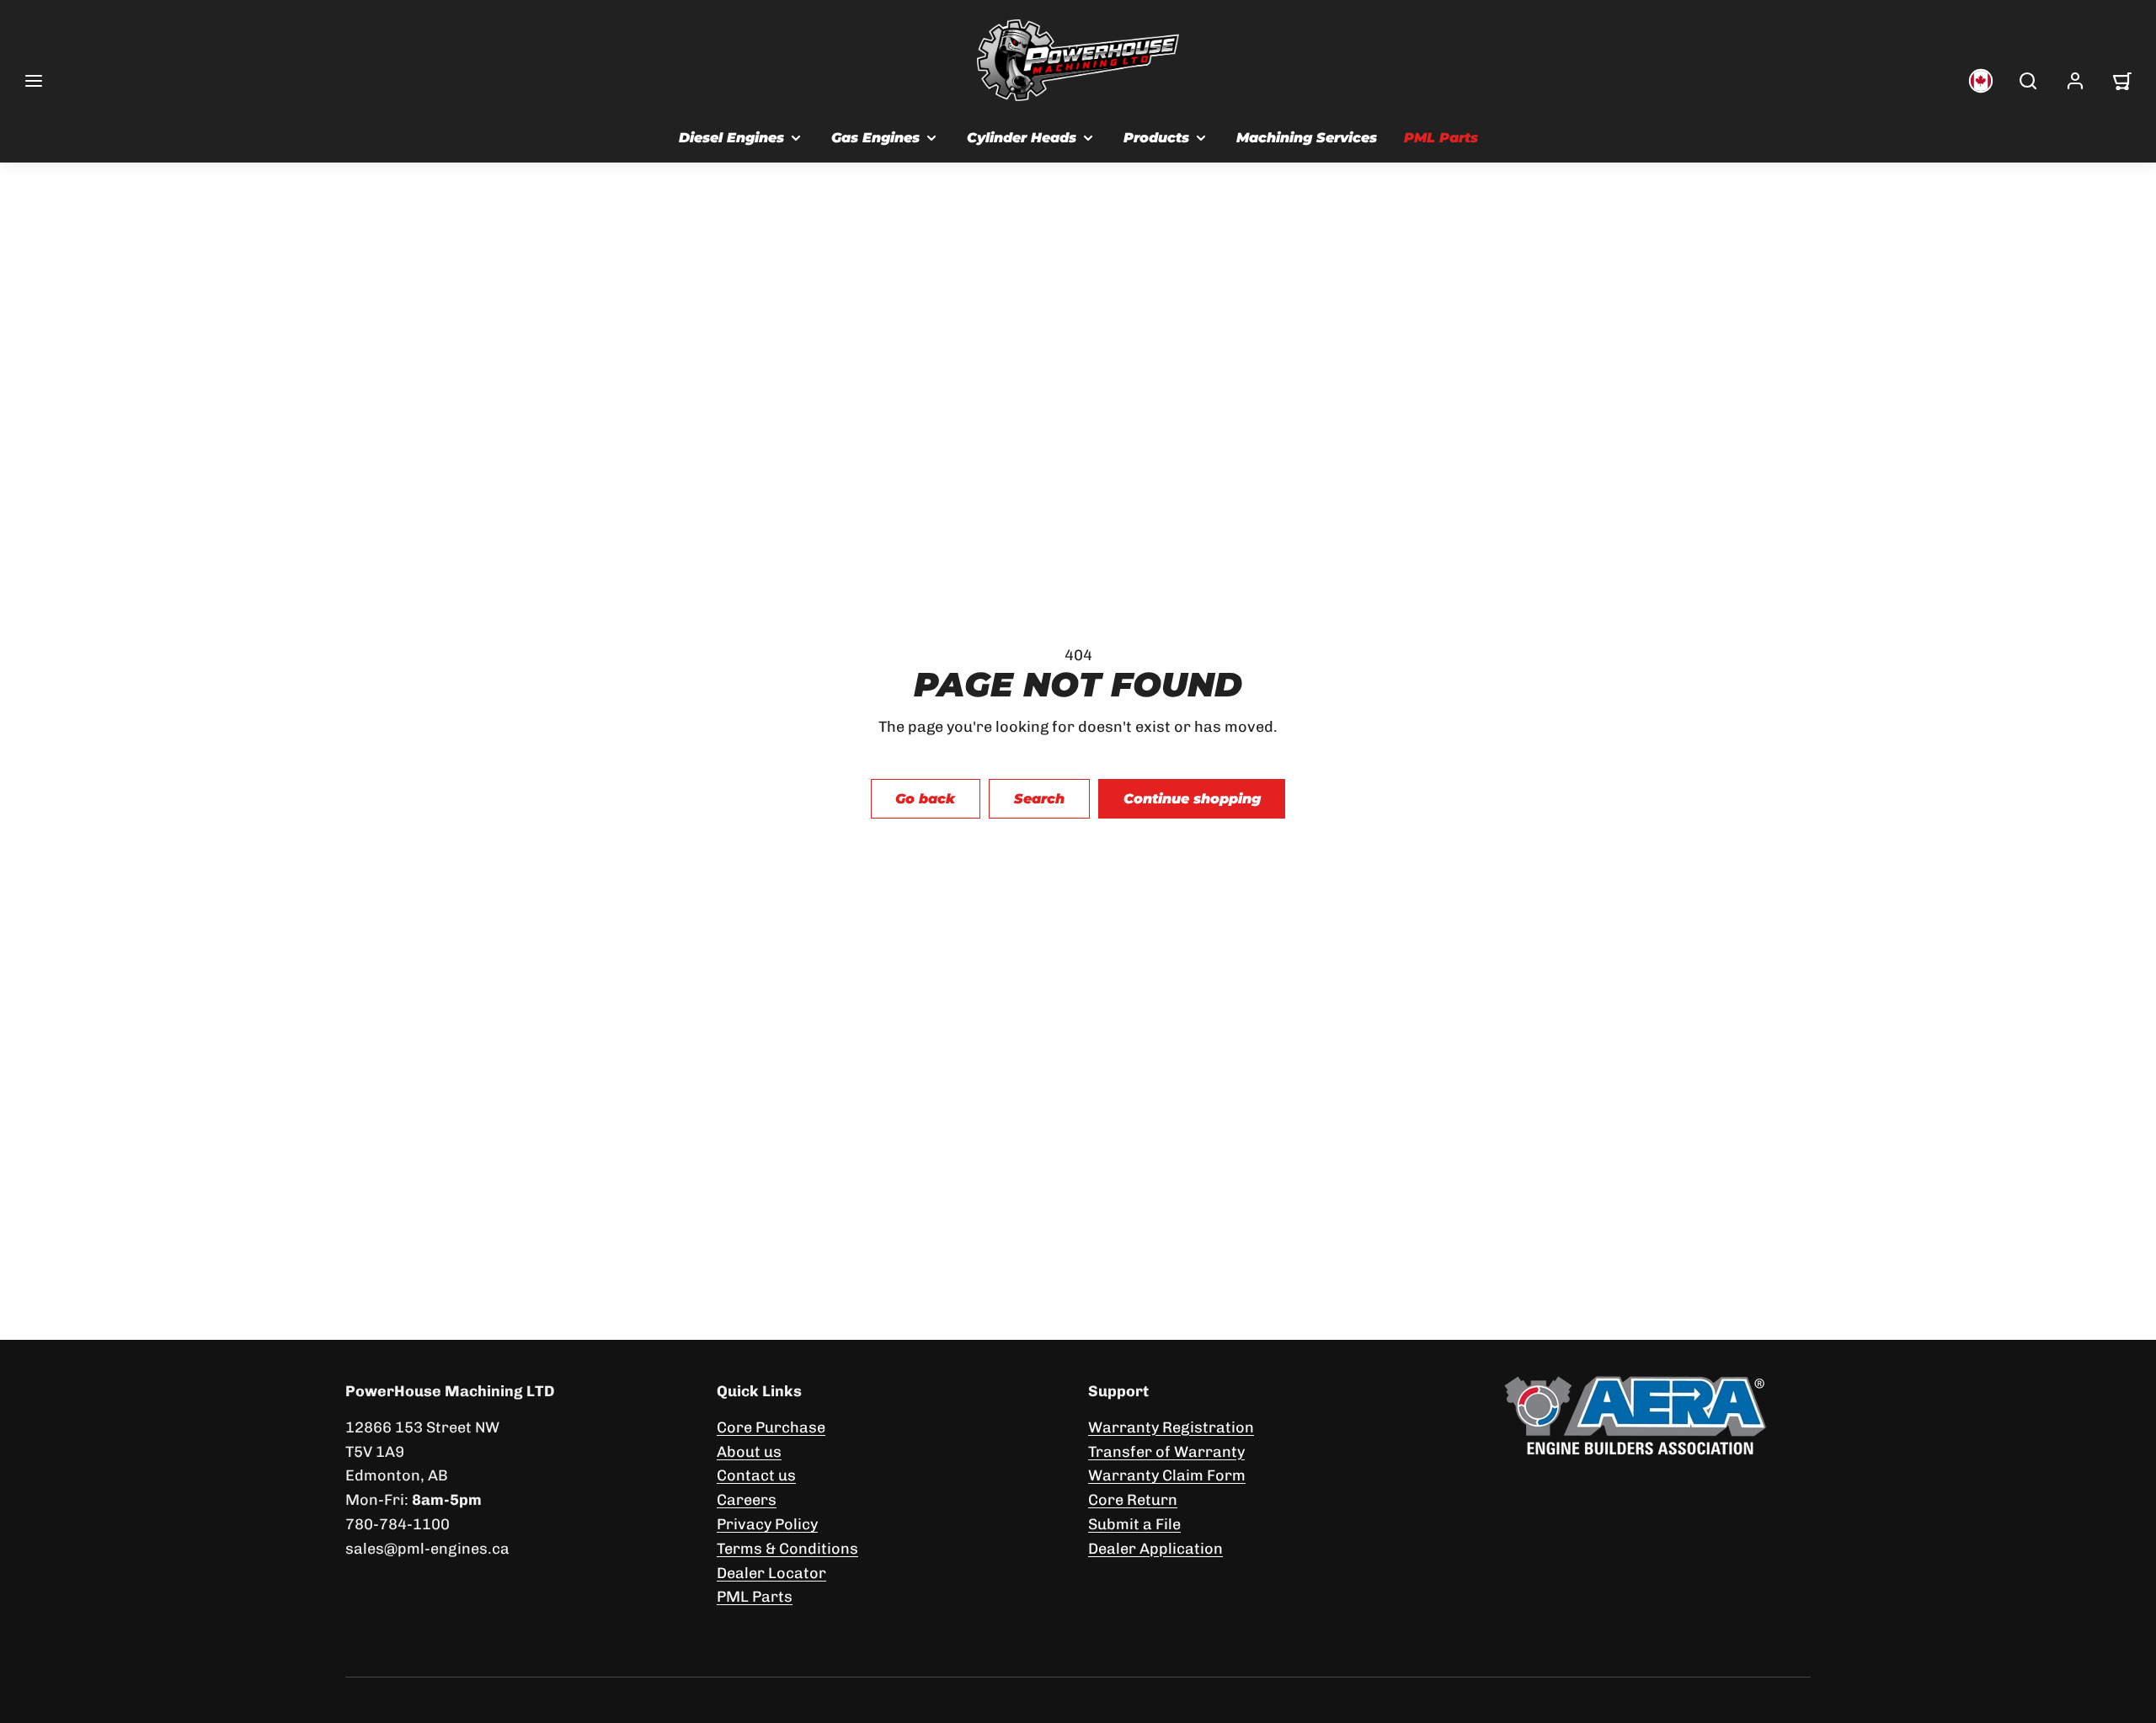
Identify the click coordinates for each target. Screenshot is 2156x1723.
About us (749, 1452)
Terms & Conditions (787, 1549)
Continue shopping (1192, 799)
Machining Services (1307, 138)
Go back (925, 799)
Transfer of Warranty (1166, 1452)
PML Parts (1441, 138)
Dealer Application (1155, 1549)
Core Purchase (771, 1427)
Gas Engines (875, 138)
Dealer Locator (771, 1573)
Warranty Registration (1171, 1427)
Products (1156, 138)
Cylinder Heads (1022, 138)
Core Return (1133, 1500)
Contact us (756, 1475)
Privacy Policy (767, 1524)
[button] (34, 81)
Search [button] (1039, 799)
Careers (747, 1500)
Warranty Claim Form (1167, 1475)
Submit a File (1134, 1524)
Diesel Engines (731, 138)
